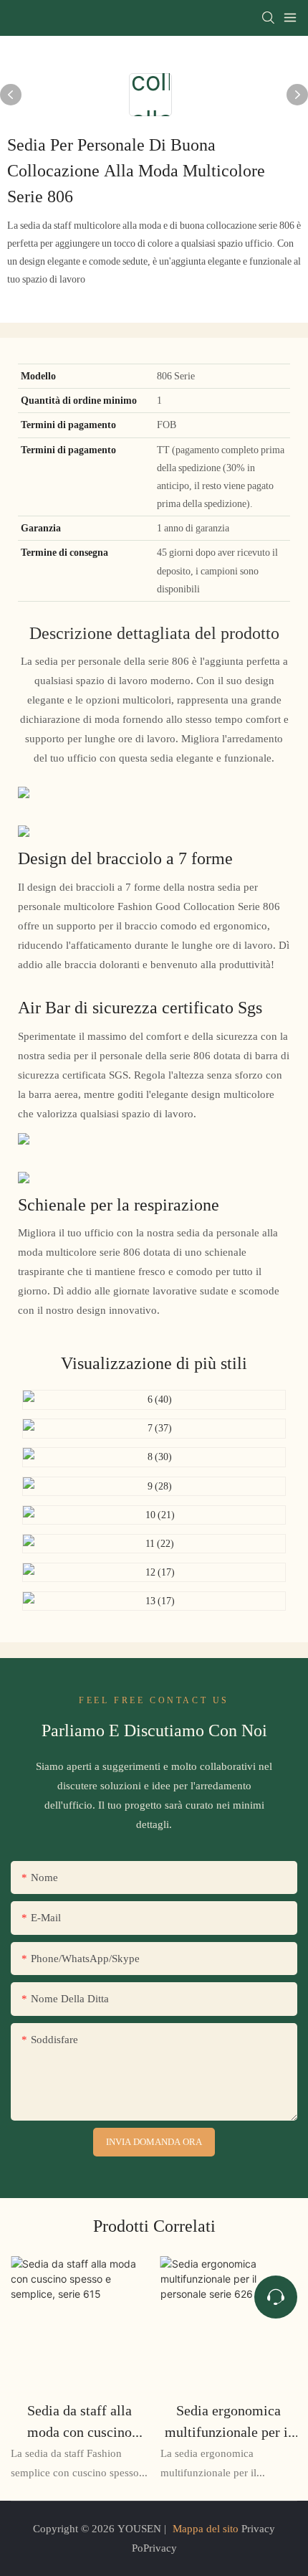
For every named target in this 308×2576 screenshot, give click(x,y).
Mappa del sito (206, 2529)
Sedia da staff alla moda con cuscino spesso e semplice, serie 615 (80, 2422)
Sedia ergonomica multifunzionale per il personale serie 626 (228, 2422)
